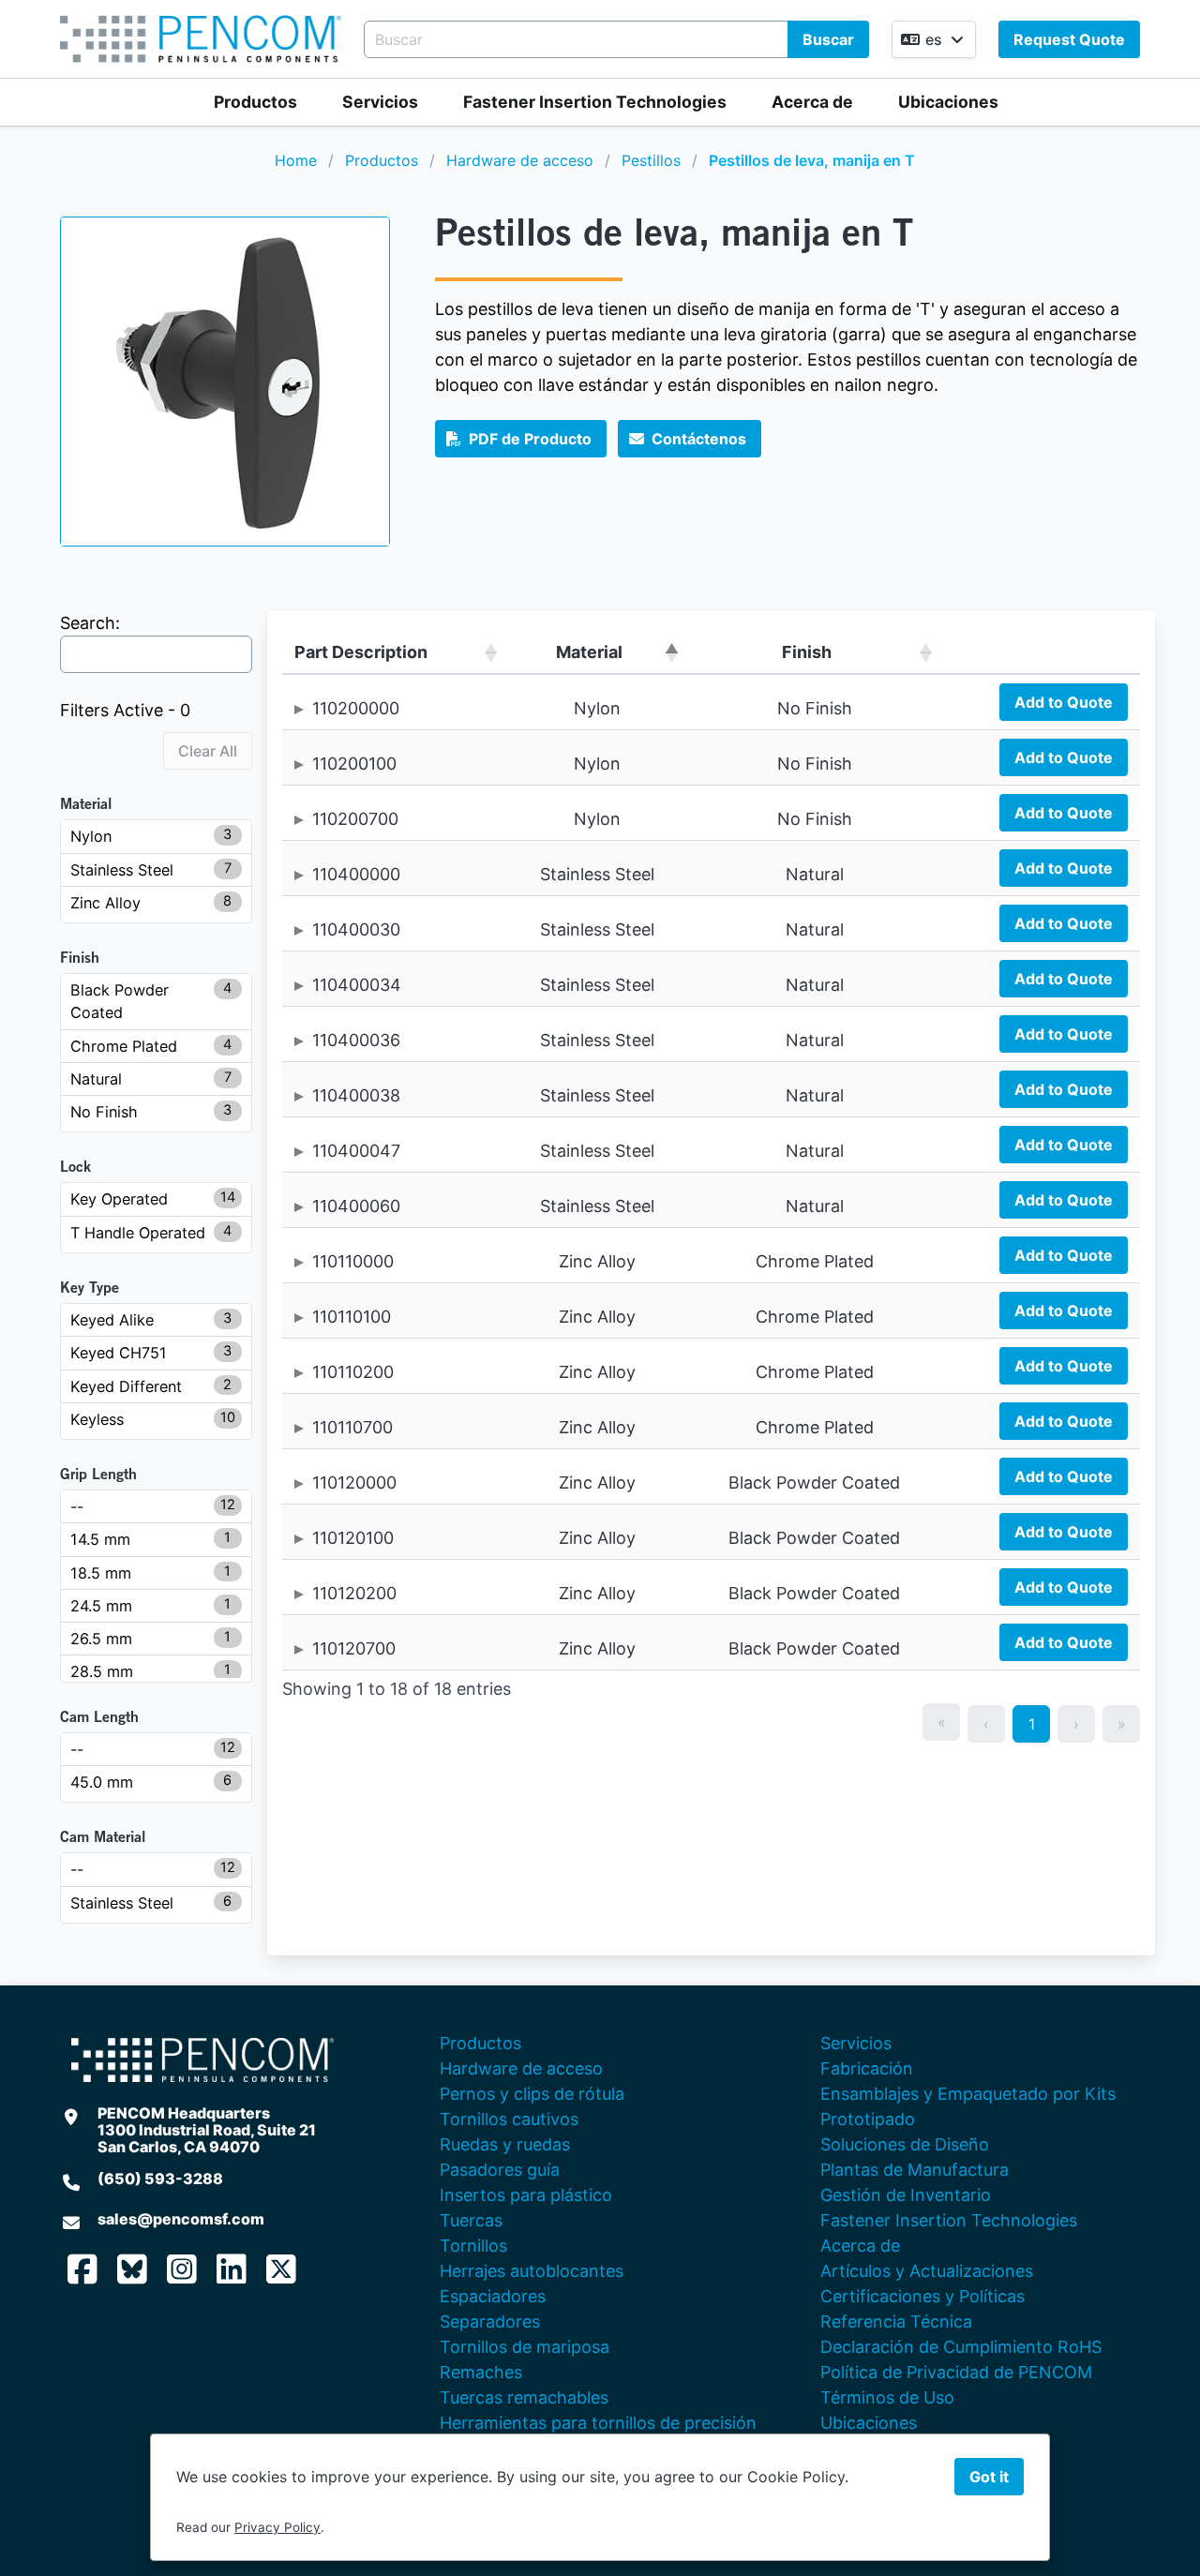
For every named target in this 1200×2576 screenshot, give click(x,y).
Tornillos (473, 2246)
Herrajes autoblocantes (532, 2271)
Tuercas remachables (524, 2397)
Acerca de (812, 102)
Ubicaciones (948, 102)
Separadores (490, 2321)
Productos (255, 102)
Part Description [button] (361, 652)
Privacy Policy (277, 2527)
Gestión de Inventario (906, 2195)
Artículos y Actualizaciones (927, 2271)
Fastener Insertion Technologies (595, 102)
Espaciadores (493, 2296)
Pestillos (651, 160)
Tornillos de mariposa (525, 2347)
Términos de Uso (887, 2397)
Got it (989, 2477)
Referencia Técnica (896, 2321)
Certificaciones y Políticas (922, 2296)
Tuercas (471, 2220)
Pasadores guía (500, 2170)
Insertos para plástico (526, 2195)
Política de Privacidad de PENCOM (956, 2372)
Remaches (481, 2372)
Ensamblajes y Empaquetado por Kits (968, 2094)
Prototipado (868, 2119)
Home (296, 160)
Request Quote (1069, 39)
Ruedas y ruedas (505, 2144)
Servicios (380, 102)
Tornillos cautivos (509, 2119)
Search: (90, 623)
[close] (1166, 34)
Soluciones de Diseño (905, 2144)
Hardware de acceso (520, 160)
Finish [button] (807, 652)
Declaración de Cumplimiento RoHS (961, 2347)
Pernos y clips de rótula (532, 2094)
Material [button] (589, 652)
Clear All (208, 751)
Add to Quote (1064, 702)
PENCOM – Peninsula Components (201, 39)
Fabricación (867, 2068)
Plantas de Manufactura (915, 2170)
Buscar (828, 39)
